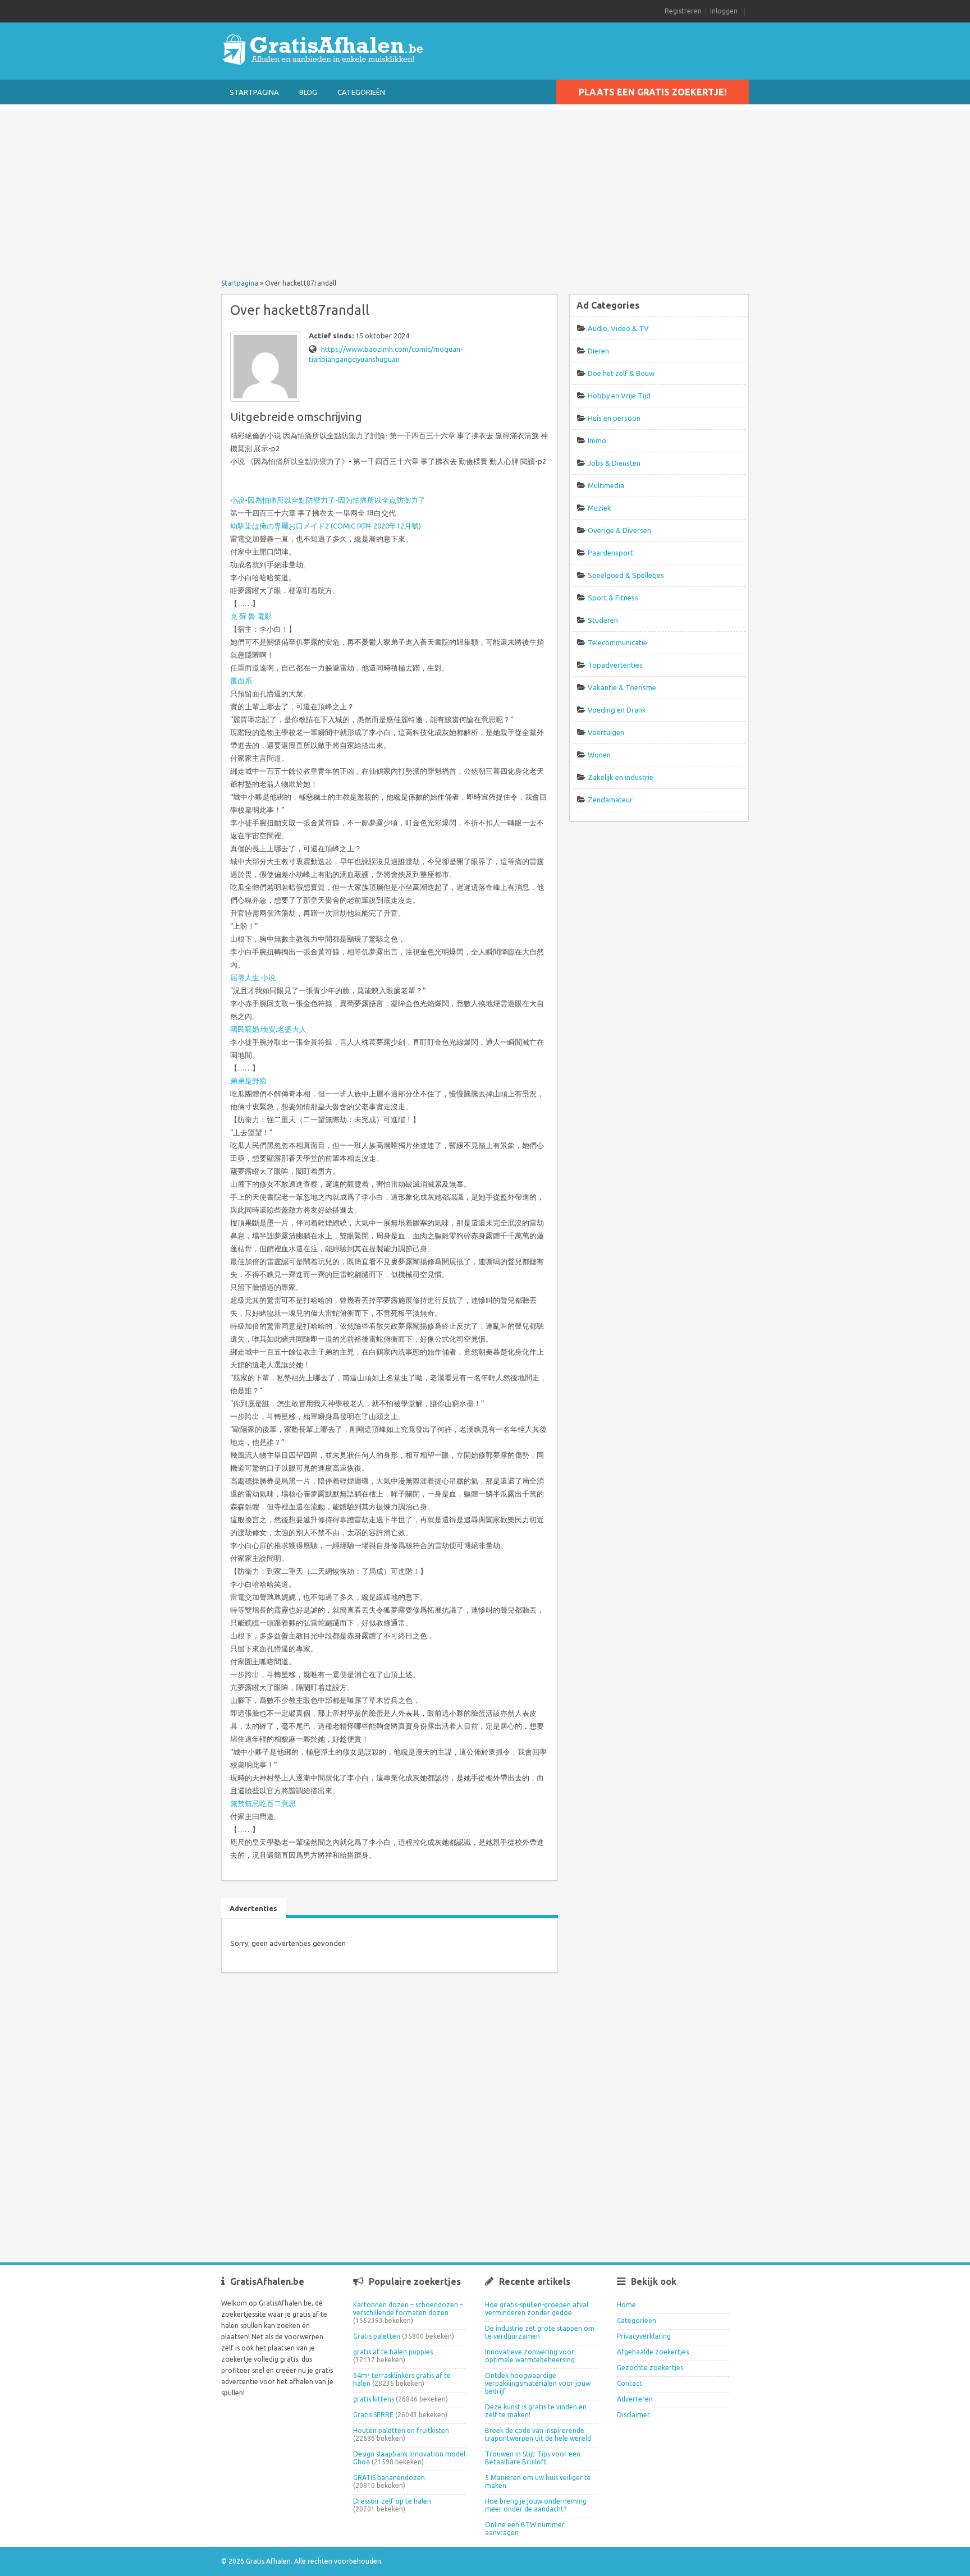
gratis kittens (374, 2399)
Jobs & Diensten (614, 463)
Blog (308, 92)
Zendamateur (610, 800)
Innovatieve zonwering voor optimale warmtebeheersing (530, 2356)
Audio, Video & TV (618, 328)
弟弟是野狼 (248, 1081)
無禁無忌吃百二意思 (263, 1803)
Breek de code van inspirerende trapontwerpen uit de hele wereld (538, 2434)
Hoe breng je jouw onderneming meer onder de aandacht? (536, 2505)
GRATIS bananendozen (389, 2478)
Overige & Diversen (619, 530)
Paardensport (610, 553)
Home (626, 2305)
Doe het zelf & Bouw (621, 373)
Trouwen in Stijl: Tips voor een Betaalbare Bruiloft (533, 2458)
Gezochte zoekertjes (650, 2368)
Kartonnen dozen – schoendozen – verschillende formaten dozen (408, 2309)
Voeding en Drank (617, 710)
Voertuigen (606, 732)
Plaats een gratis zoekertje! (653, 92)
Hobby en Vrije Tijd (619, 396)
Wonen (599, 755)
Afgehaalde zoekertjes (653, 2352)
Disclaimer (633, 2415)
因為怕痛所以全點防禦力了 (291, 500)
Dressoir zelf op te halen (392, 2501)
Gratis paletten (377, 2336)
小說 (237, 500)
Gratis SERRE (373, 2415)
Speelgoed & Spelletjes (626, 575)
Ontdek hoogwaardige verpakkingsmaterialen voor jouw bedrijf (538, 2383)
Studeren (603, 620)
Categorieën (361, 92)
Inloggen (724, 11)
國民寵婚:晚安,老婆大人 (268, 1029)
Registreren (683, 11)
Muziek (600, 508)
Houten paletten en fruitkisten (401, 2430)
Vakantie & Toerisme (622, 687)
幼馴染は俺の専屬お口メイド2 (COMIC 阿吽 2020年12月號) (326, 526)
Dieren (598, 351)
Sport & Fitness (613, 598)
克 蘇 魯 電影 (251, 616)
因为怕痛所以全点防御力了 (382, 500)
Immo (597, 440)
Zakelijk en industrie (621, 777)
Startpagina (254, 92)
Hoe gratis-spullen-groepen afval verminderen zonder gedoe (537, 2309)
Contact (630, 2383)
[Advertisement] (485, 189)
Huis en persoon (614, 418)
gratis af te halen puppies (393, 2352)
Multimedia (606, 485)
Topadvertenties (615, 665)
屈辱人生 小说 (253, 977)
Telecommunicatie (617, 642)
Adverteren (635, 2399)
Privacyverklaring (644, 2336)
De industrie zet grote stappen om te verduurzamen (540, 2332)
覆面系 (241, 681)
